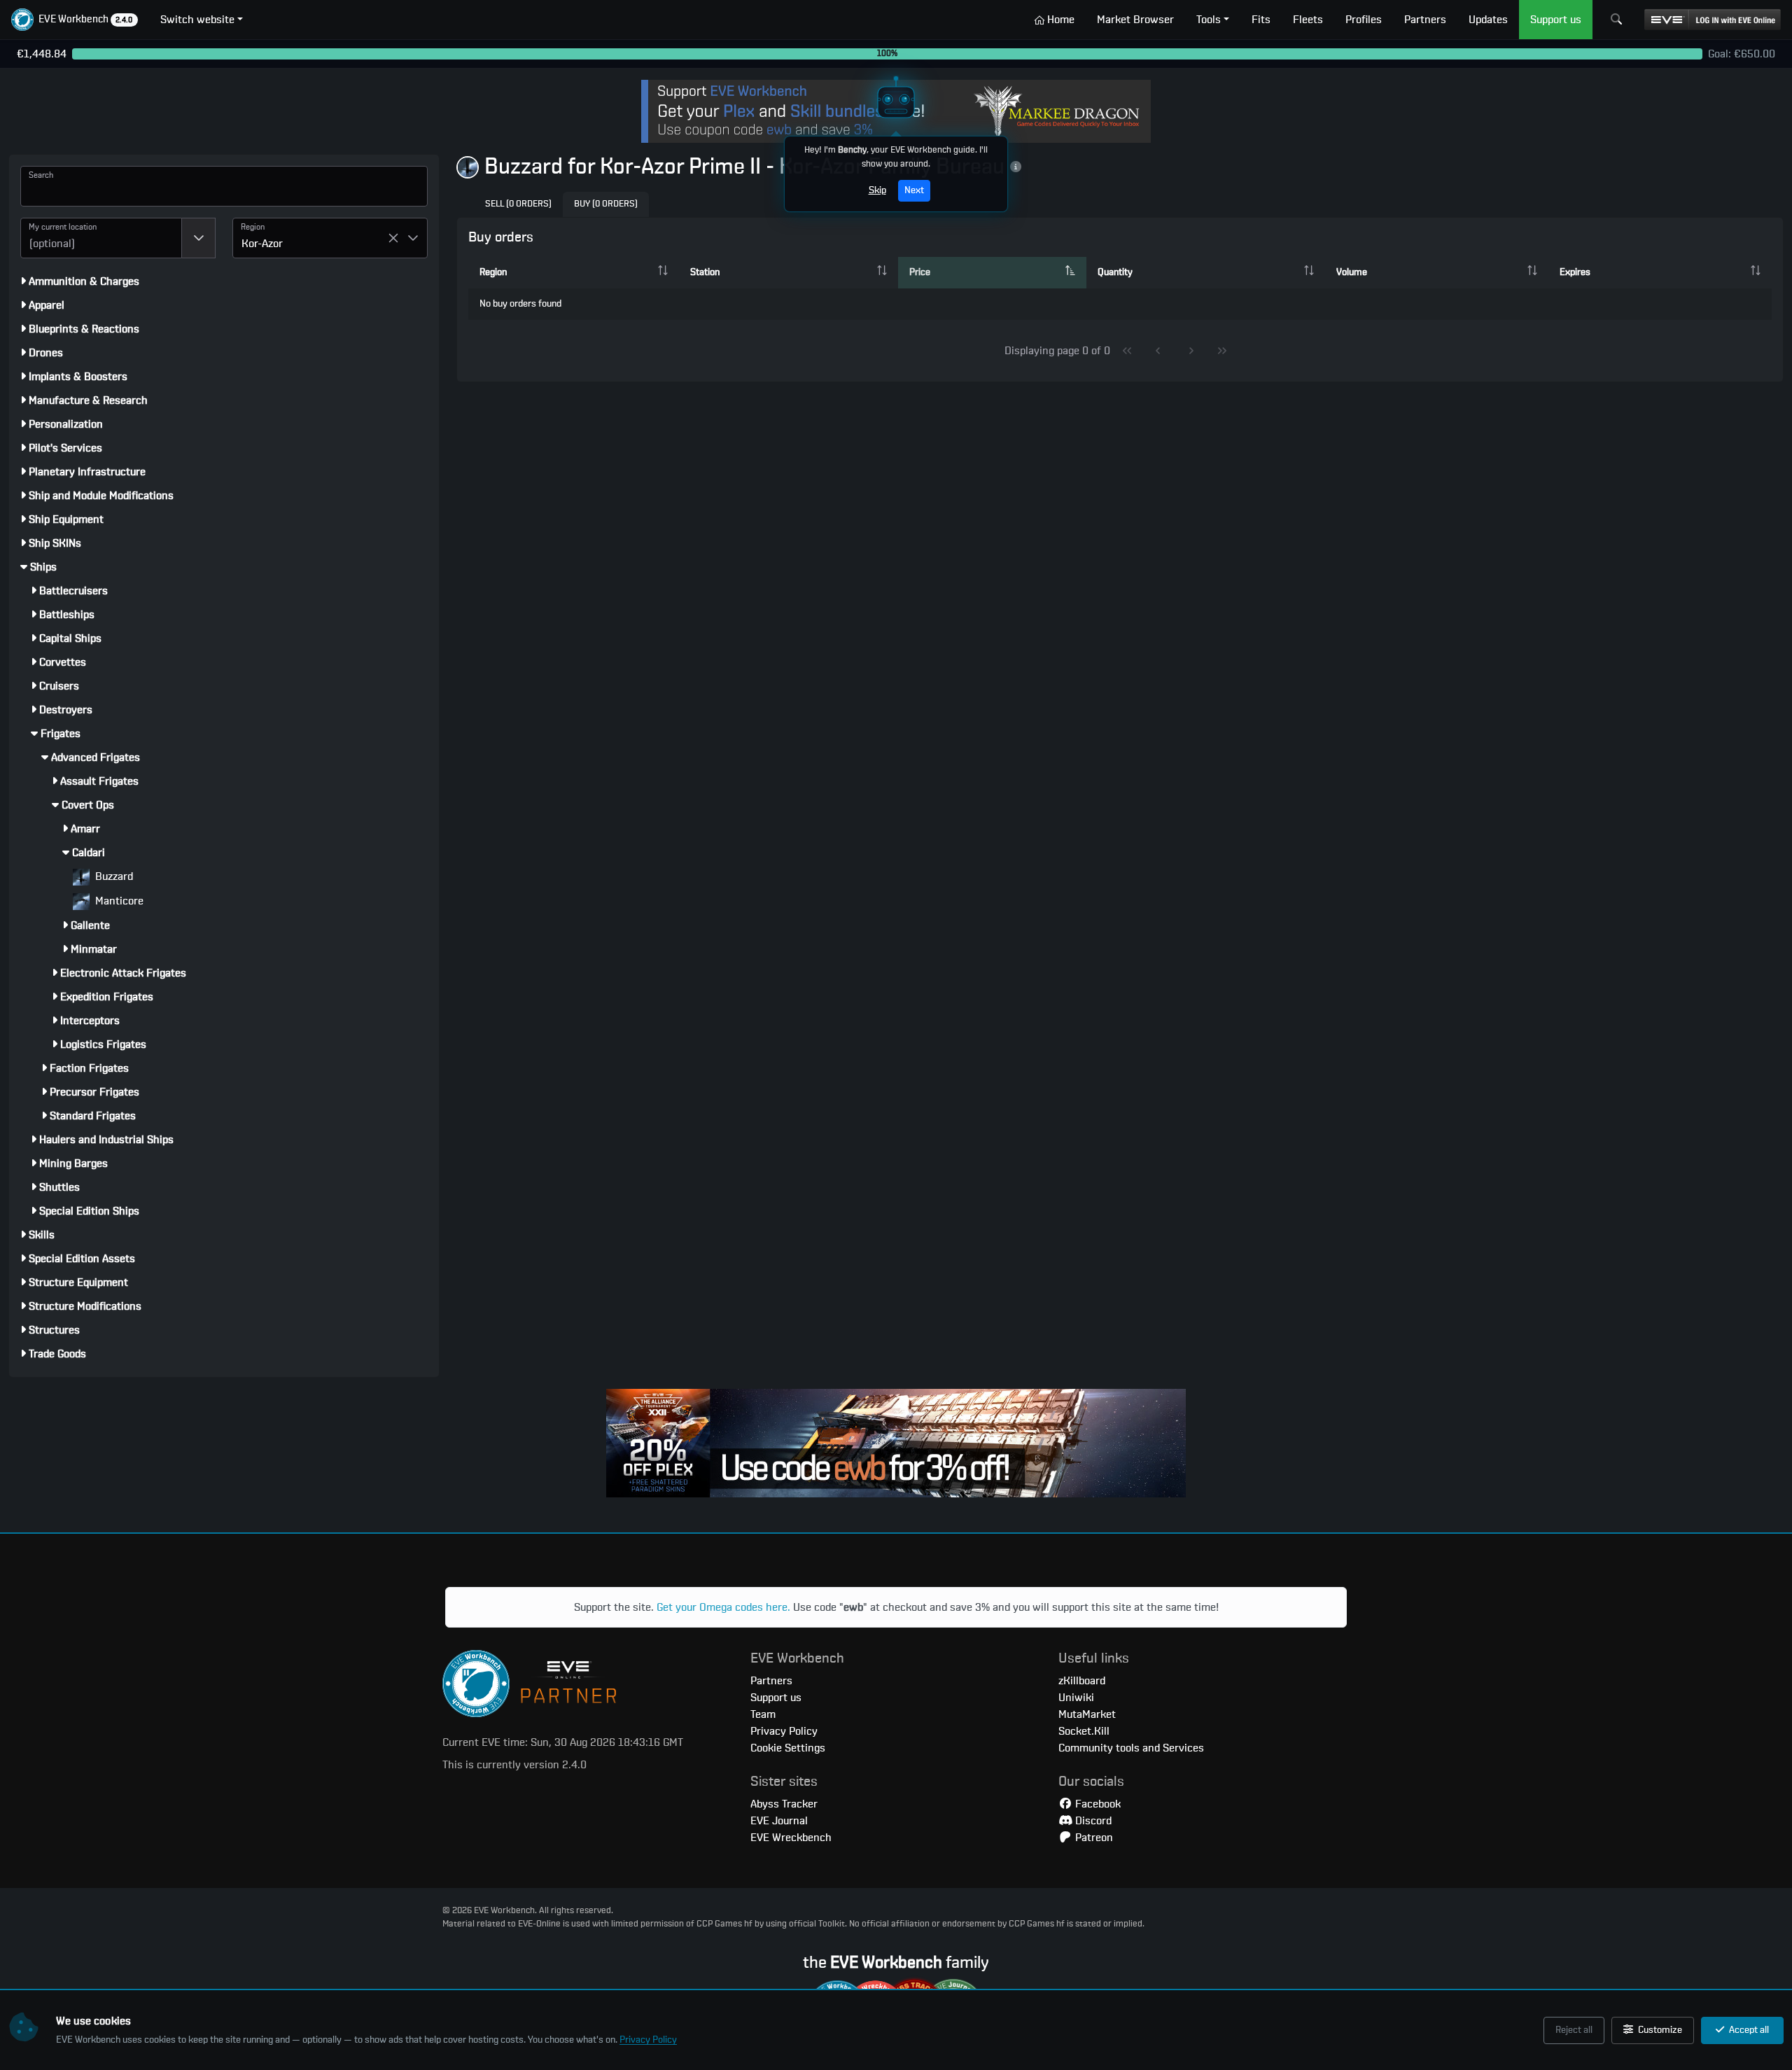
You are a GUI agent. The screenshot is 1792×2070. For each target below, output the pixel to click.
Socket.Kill (1084, 1731)
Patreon (1093, 1838)
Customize (1659, 2030)
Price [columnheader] (920, 272)
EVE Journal (779, 1821)
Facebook (1097, 1804)
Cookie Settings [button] (788, 1748)
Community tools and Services (1131, 1748)
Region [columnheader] (493, 272)
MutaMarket (1087, 1714)
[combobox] (101, 238)
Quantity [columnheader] (1115, 272)
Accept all (1748, 2030)
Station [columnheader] (705, 272)
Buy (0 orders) (606, 204)
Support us (776, 1698)
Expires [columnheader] (1575, 272)
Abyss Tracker (784, 1804)
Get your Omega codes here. (723, 1607)
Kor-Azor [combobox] (262, 244)
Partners (771, 1681)
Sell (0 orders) (518, 204)
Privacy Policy (648, 2040)
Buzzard (113, 876)
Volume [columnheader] (1352, 272)
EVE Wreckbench (791, 1838)
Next (914, 190)
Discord (1092, 1821)
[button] (75, 20)
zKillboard (1082, 1681)
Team (763, 1714)
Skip (877, 190)
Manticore (118, 901)
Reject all (1574, 2030)
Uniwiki (1076, 1698)
